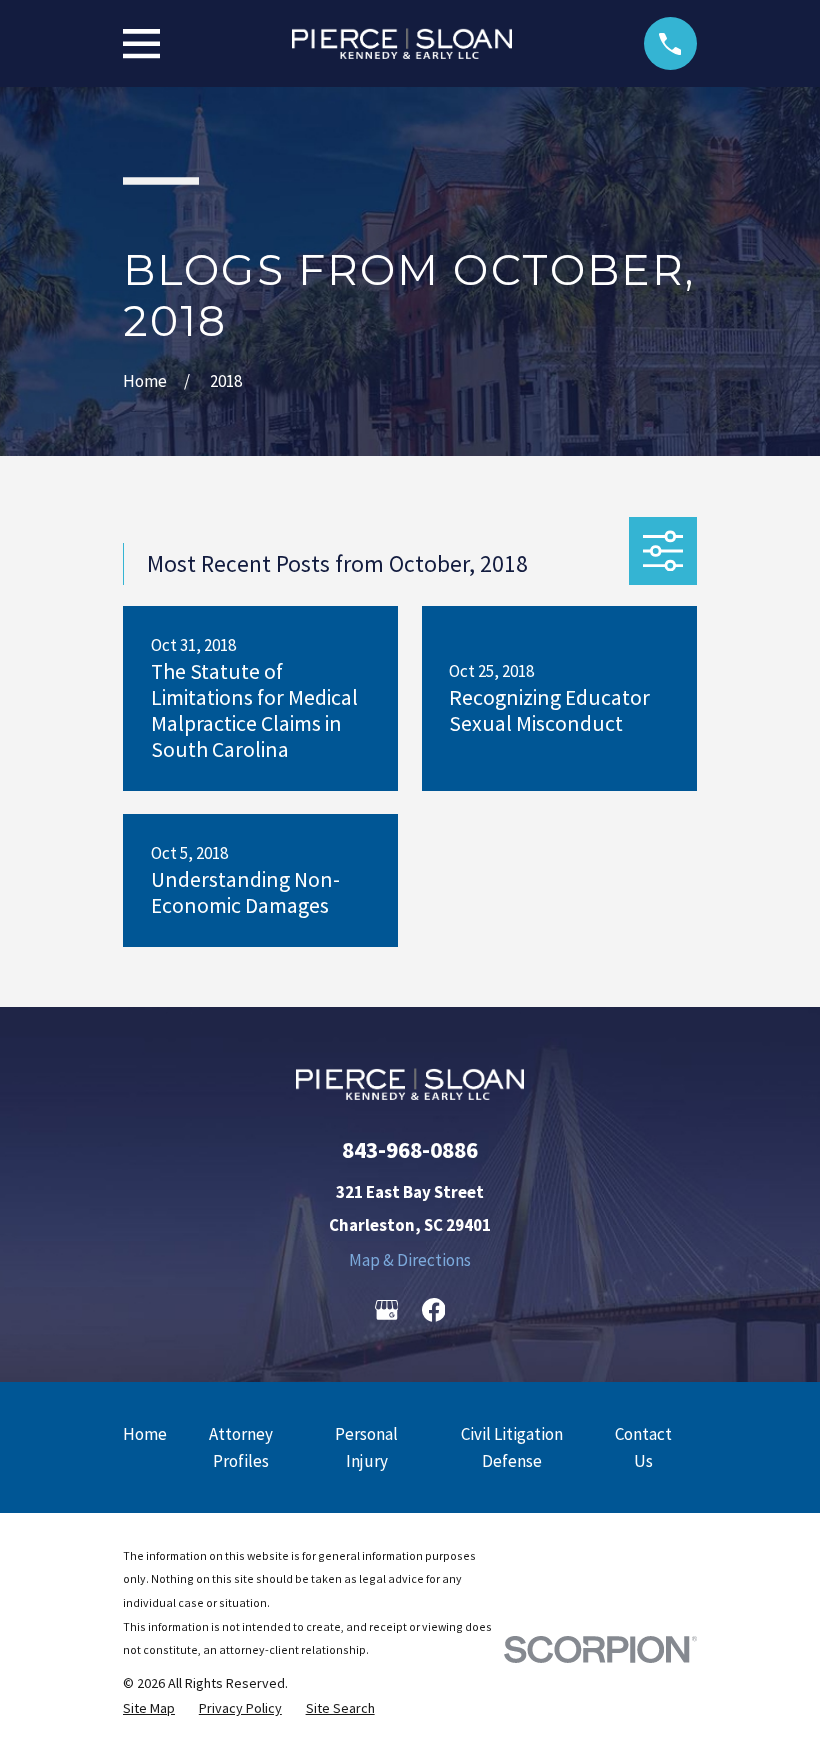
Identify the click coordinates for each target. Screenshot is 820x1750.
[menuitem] (149, 1708)
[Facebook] (434, 1310)
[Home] (402, 43)
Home (145, 1434)
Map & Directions (410, 1260)
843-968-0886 (410, 1149)
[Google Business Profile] (387, 1310)
